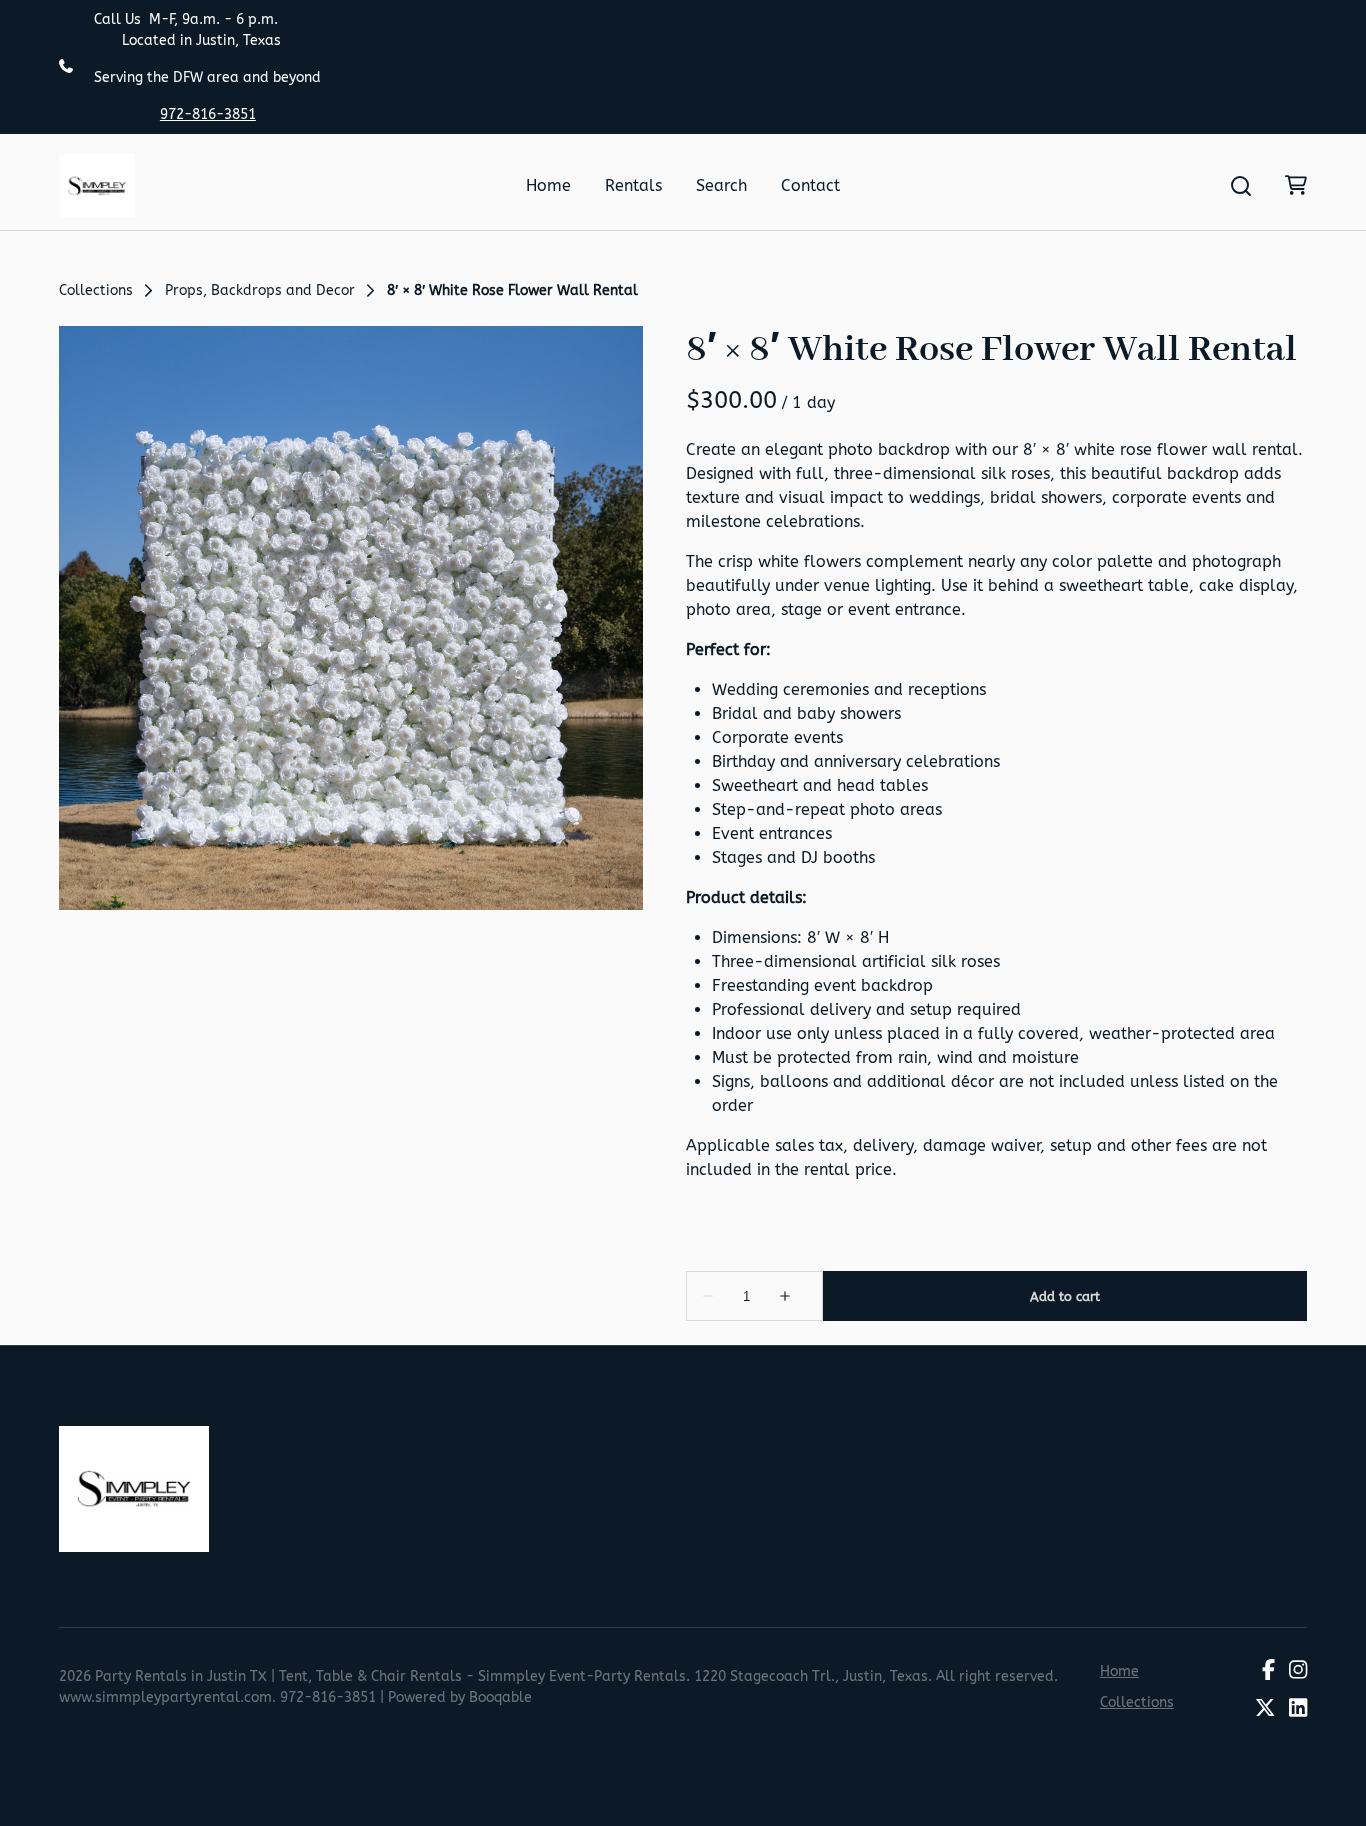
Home (548, 185)
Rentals (633, 185)
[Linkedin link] (1298, 1710)
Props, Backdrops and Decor (260, 291)
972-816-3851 (208, 114)
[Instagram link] (1298, 1671)
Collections (96, 291)
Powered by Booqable (460, 1697)
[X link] (1265, 1710)
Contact (810, 185)
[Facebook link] (1268, 1671)
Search (721, 185)
